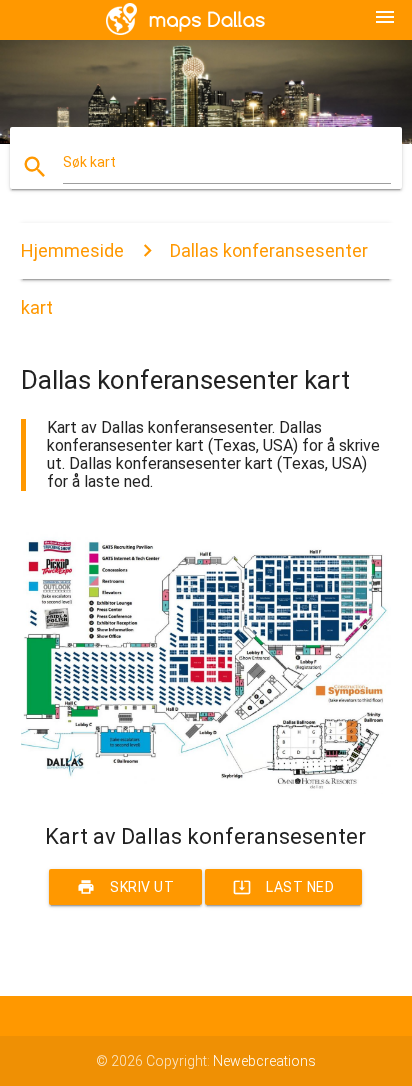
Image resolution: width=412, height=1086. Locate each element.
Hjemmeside (72, 250)
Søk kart (89, 162)
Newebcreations (264, 1061)
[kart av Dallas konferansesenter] (206, 789)
